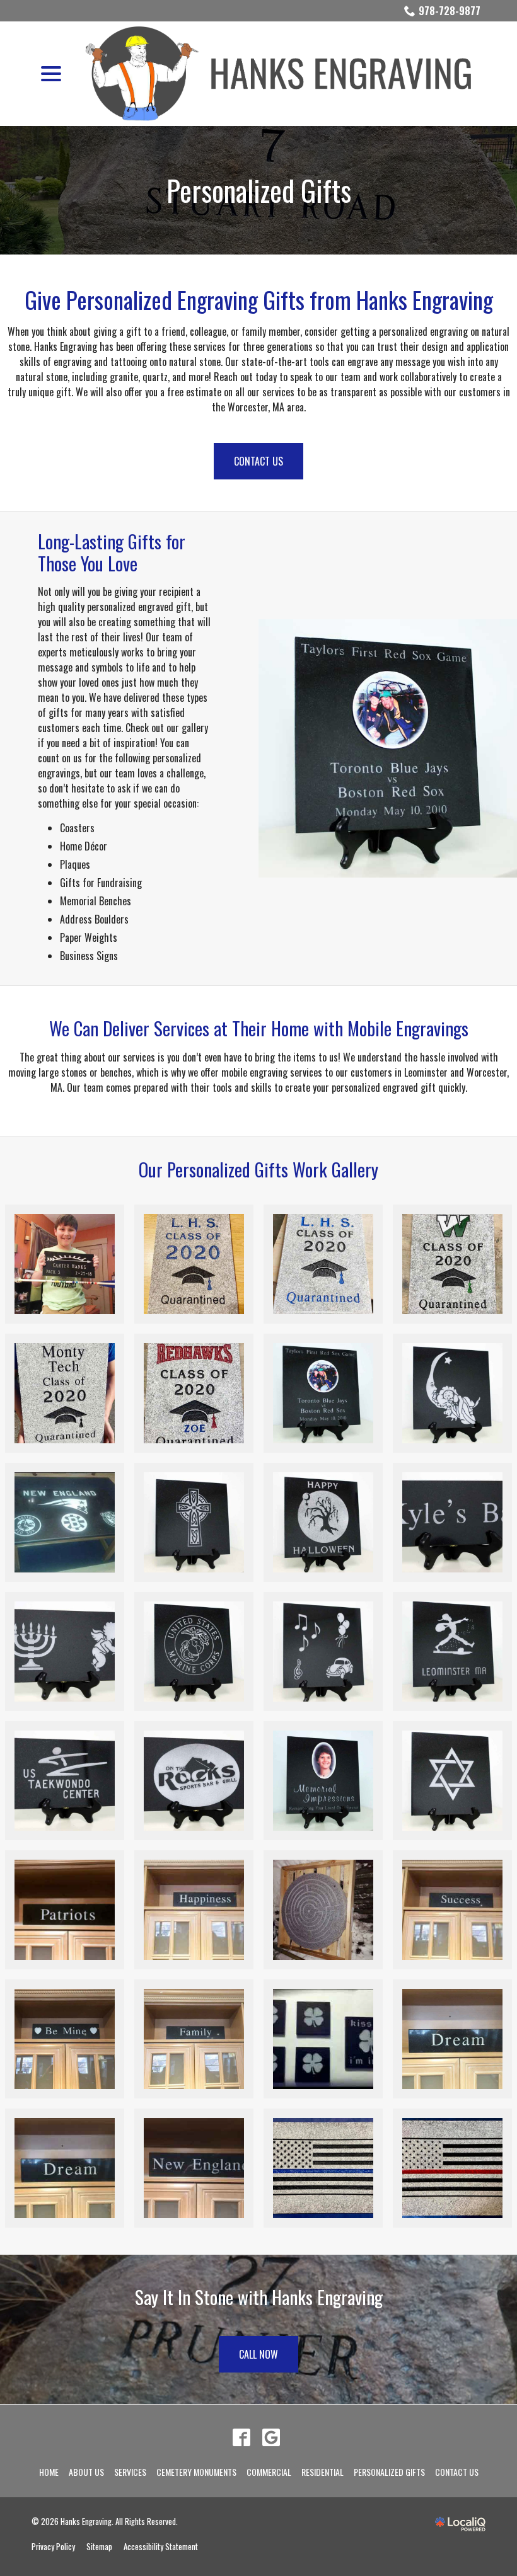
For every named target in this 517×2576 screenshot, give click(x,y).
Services (130, 2472)
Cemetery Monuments (196, 2472)
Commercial (269, 2472)
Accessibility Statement (161, 2547)
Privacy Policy (53, 2547)
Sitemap (99, 2547)
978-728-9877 (450, 11)
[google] (271, 2437)
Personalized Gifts (259, 190)
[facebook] (241, 2437)
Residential (322, 2472)
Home (49, 2472)
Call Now (258, 2354)
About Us (86, 2472)
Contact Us (258, 461)
